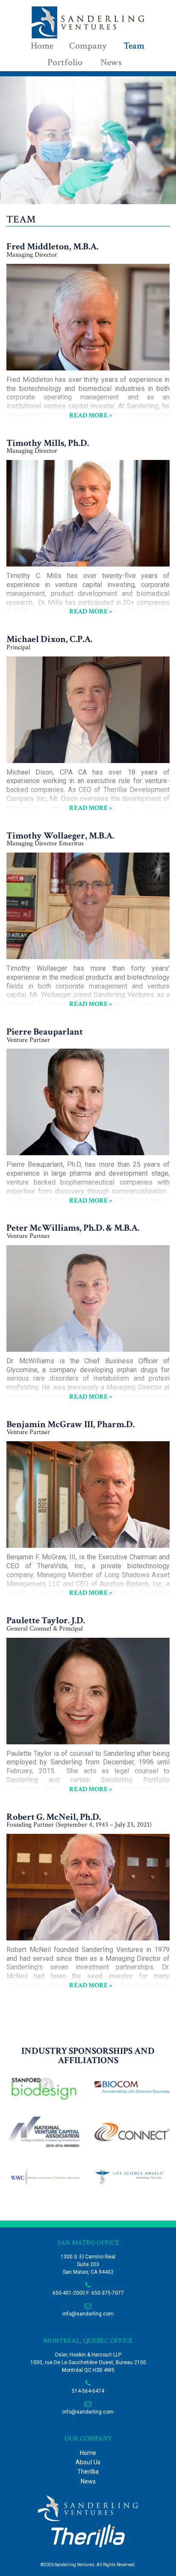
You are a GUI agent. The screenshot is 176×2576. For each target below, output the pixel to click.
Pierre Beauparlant (45, 1032)
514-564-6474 (88, 2391)
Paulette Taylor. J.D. (46, 1620)
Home (42, 46)
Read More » (91, 415)
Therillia (88, 2472)
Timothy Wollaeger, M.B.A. (60, 836)
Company (88, 46)
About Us (88, 2462)
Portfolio (65, 62)
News (111, 62)
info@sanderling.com (88, 2314)
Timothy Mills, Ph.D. (48, 443)
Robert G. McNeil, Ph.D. (54, 1817)
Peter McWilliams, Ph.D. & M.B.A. (73, 1228)
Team (134, 46)
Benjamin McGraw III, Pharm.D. (70, 1424)
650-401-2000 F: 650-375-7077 (88, 2293)
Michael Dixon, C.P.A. (49, 639)
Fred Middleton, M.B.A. (52, 247)
